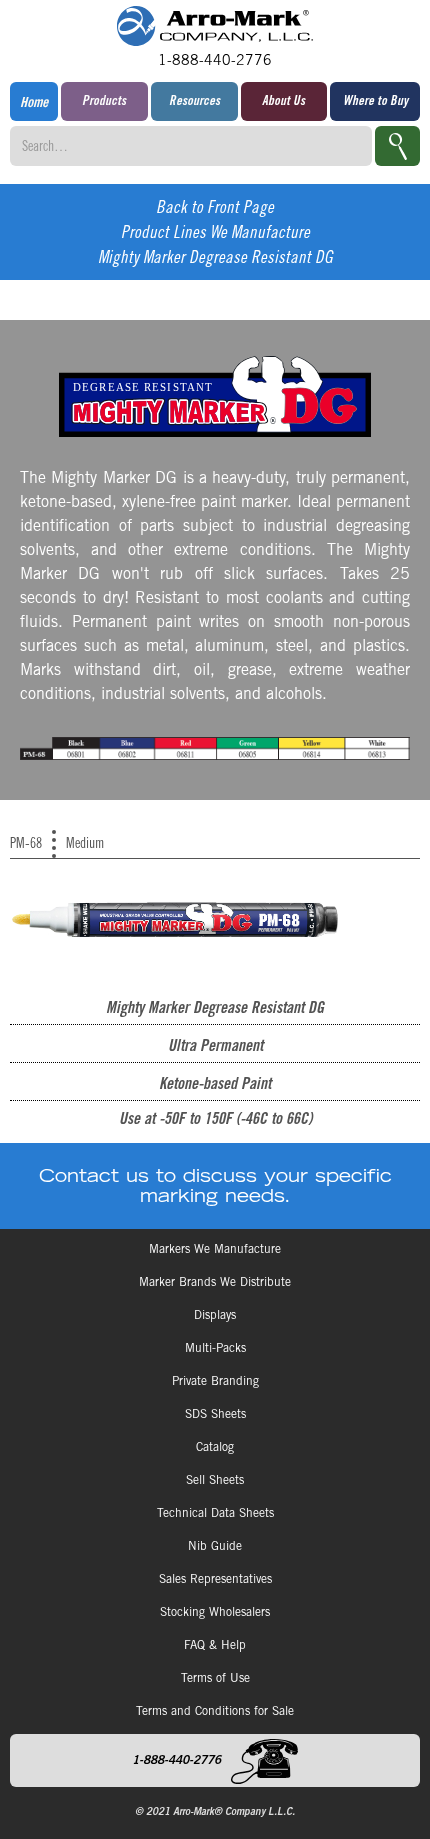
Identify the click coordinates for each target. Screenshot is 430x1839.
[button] (104, 101)
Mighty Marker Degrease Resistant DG (215, 259)
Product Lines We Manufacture (215, 234)
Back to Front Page (215, 209)
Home (34, 104)
